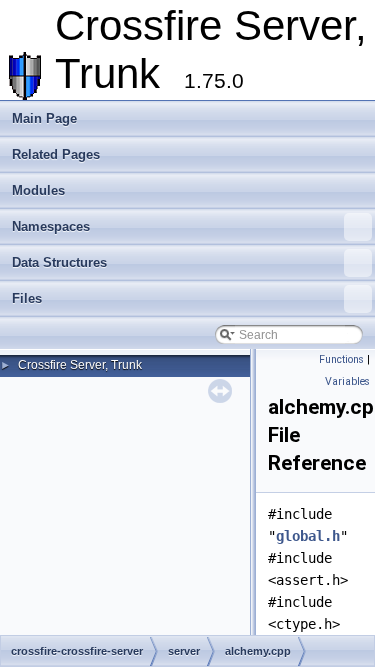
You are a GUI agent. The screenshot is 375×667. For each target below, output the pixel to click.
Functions (341, 359)
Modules (38, 190)
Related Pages (56, 154)
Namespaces (51, 226)
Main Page (44, 118)
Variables (347, 381)
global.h (308, 536)
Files (27, 298)
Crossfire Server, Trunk (80, 365)
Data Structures (59, 262)
